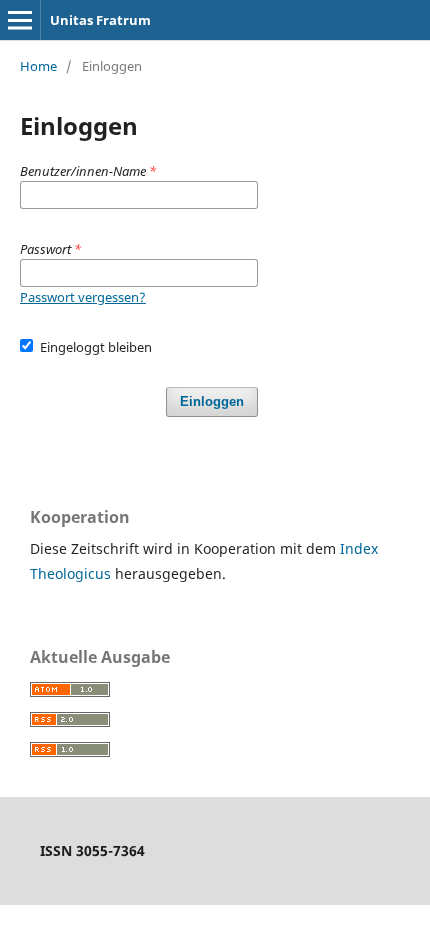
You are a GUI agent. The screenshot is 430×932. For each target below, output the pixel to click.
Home (38, 66)
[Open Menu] (20, 20)
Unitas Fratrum (100, 20)
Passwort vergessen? (83, 297)
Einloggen (212, 401)
